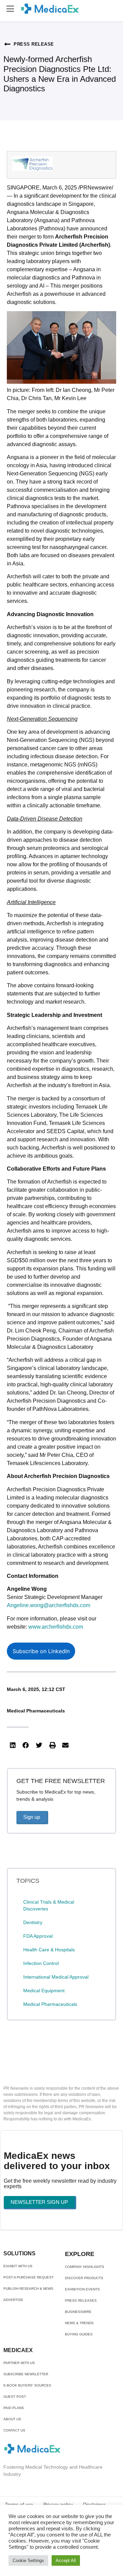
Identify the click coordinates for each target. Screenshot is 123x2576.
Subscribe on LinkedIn (41, 1651)
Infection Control (41, 1963)
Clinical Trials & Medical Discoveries (49, 1905)
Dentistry (33, 1922)
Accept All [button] (66, 2560)
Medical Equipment (44, 1991)
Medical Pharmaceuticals (36, 1711)
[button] (10, 9)
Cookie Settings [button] (28, 2560)
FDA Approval (38, 1936)
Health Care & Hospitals (49, 1950)
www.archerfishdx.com (56, 1627)
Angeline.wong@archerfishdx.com (49, 1605)
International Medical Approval (56, 1977)
